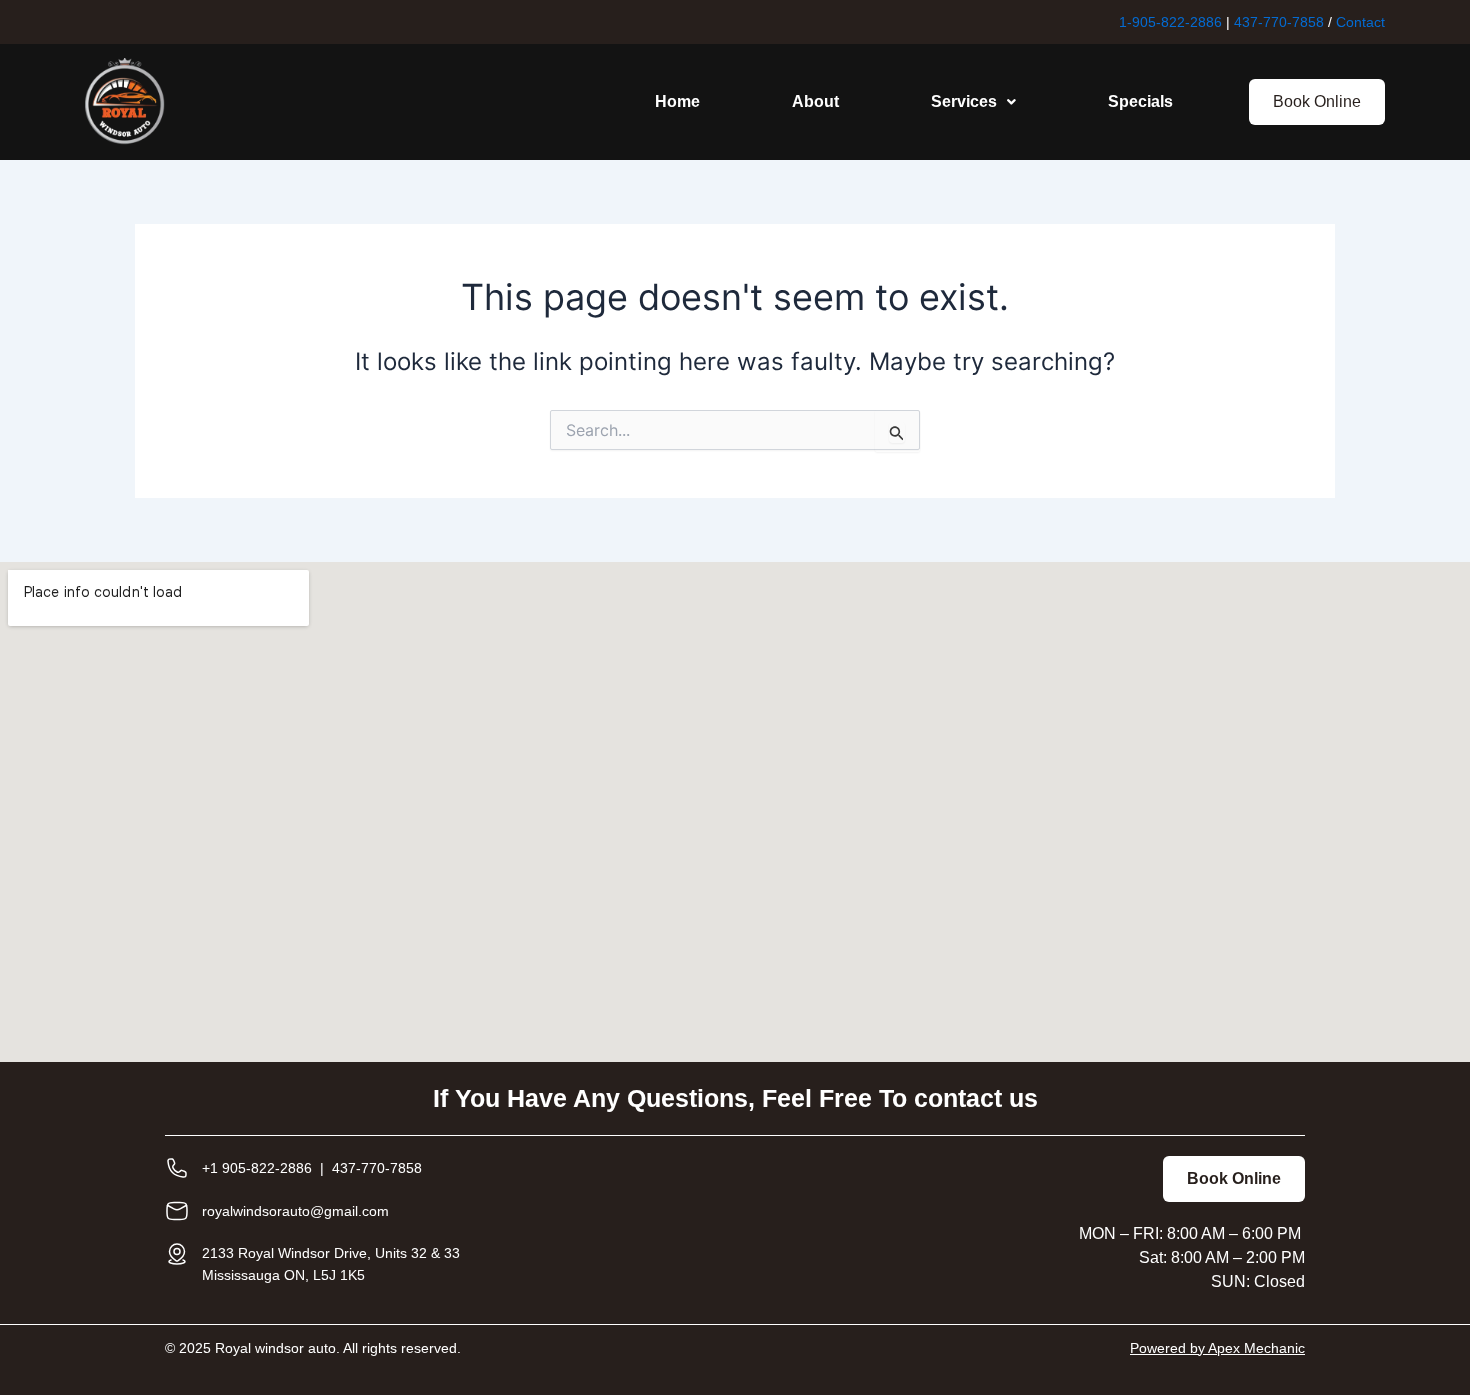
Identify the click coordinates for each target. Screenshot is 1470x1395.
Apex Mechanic (1256, 1348)
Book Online (1317, 101)
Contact (1360, 22)
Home (677, 101)
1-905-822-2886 (1170, 22)
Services (964, 101)
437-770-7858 (1279, 22)
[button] (973, 102)
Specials (1140, 101)
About (815, 101)
